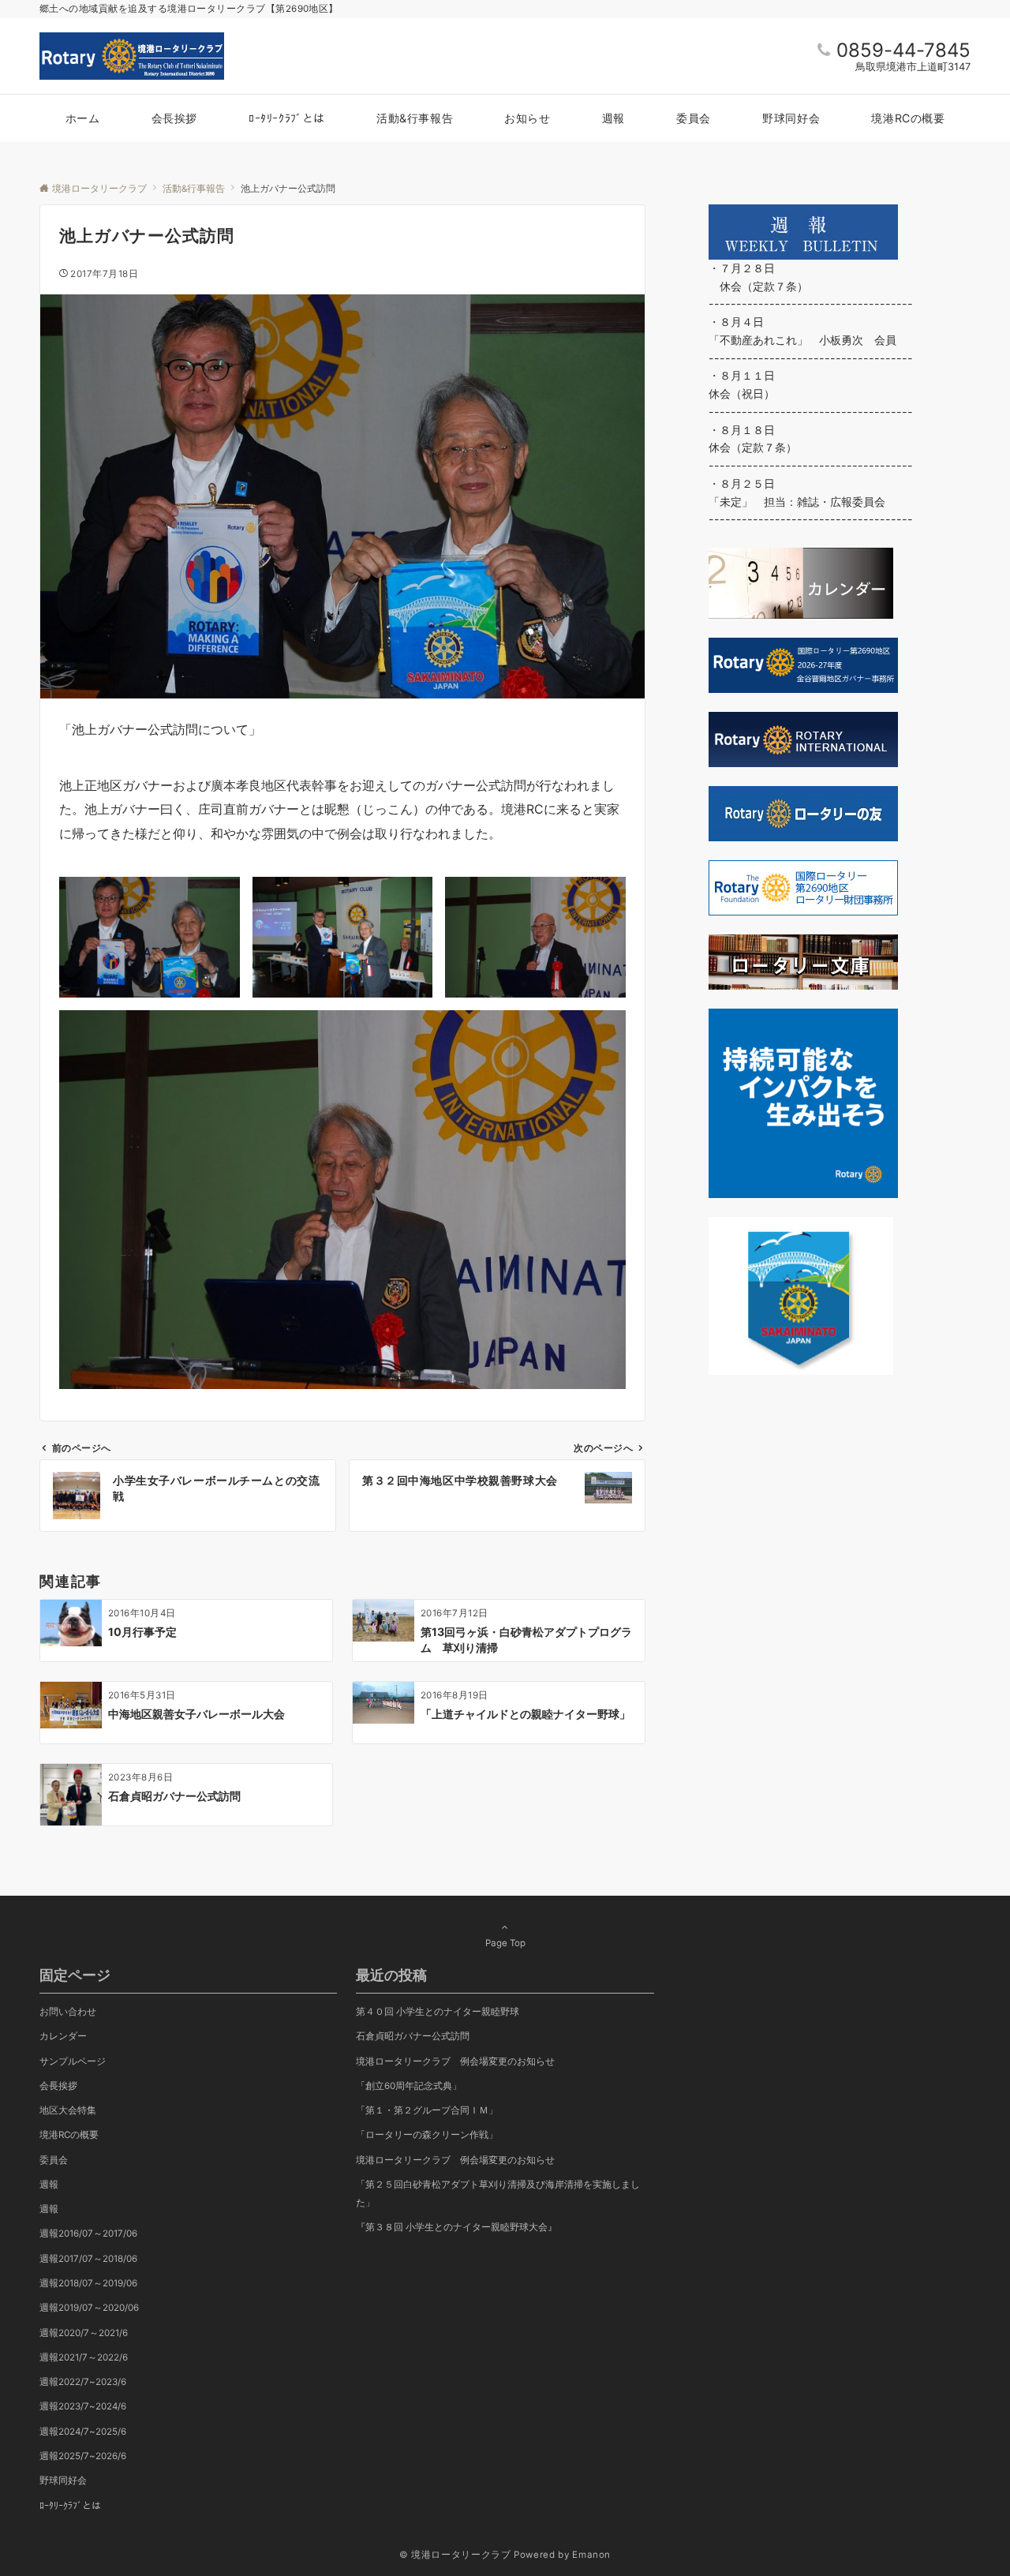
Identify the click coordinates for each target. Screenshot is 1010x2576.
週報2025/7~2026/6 (83, 2456)
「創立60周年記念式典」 (409, 2086)
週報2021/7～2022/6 (84, 2357)
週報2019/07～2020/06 (89, 2308)
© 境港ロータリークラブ (455, 2555)
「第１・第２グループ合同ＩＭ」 (427, 2110)
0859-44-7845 (903, 50)
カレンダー (63, 2036)
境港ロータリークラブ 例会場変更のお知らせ (455, 2160)
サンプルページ (73, 2061)
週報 (49, 2185)
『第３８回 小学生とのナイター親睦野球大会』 (456, 2227)
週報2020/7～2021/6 (84, 2333)
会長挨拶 (58, 2086)
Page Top (505, 1943)
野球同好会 (63, 2481)
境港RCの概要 (69, 2135)
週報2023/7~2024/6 (83, 2406)
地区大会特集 (68, 2110)
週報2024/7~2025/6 (83, 2432)
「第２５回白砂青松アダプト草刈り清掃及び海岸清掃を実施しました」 (498, 2194)
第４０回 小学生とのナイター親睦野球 (438, 2012)
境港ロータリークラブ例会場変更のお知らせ (455, 2061)
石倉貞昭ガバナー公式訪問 (413, 2036)
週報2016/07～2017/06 (88, 2233)
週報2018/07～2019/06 (88, 2283)
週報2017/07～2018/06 (88, 2259)
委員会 (54, 2160)
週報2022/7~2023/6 (83, 2382)
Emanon (591, 2555)
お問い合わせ (68, 2012)
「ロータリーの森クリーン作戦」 (427, 2135)
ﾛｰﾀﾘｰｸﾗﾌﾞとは (70, 2506)
